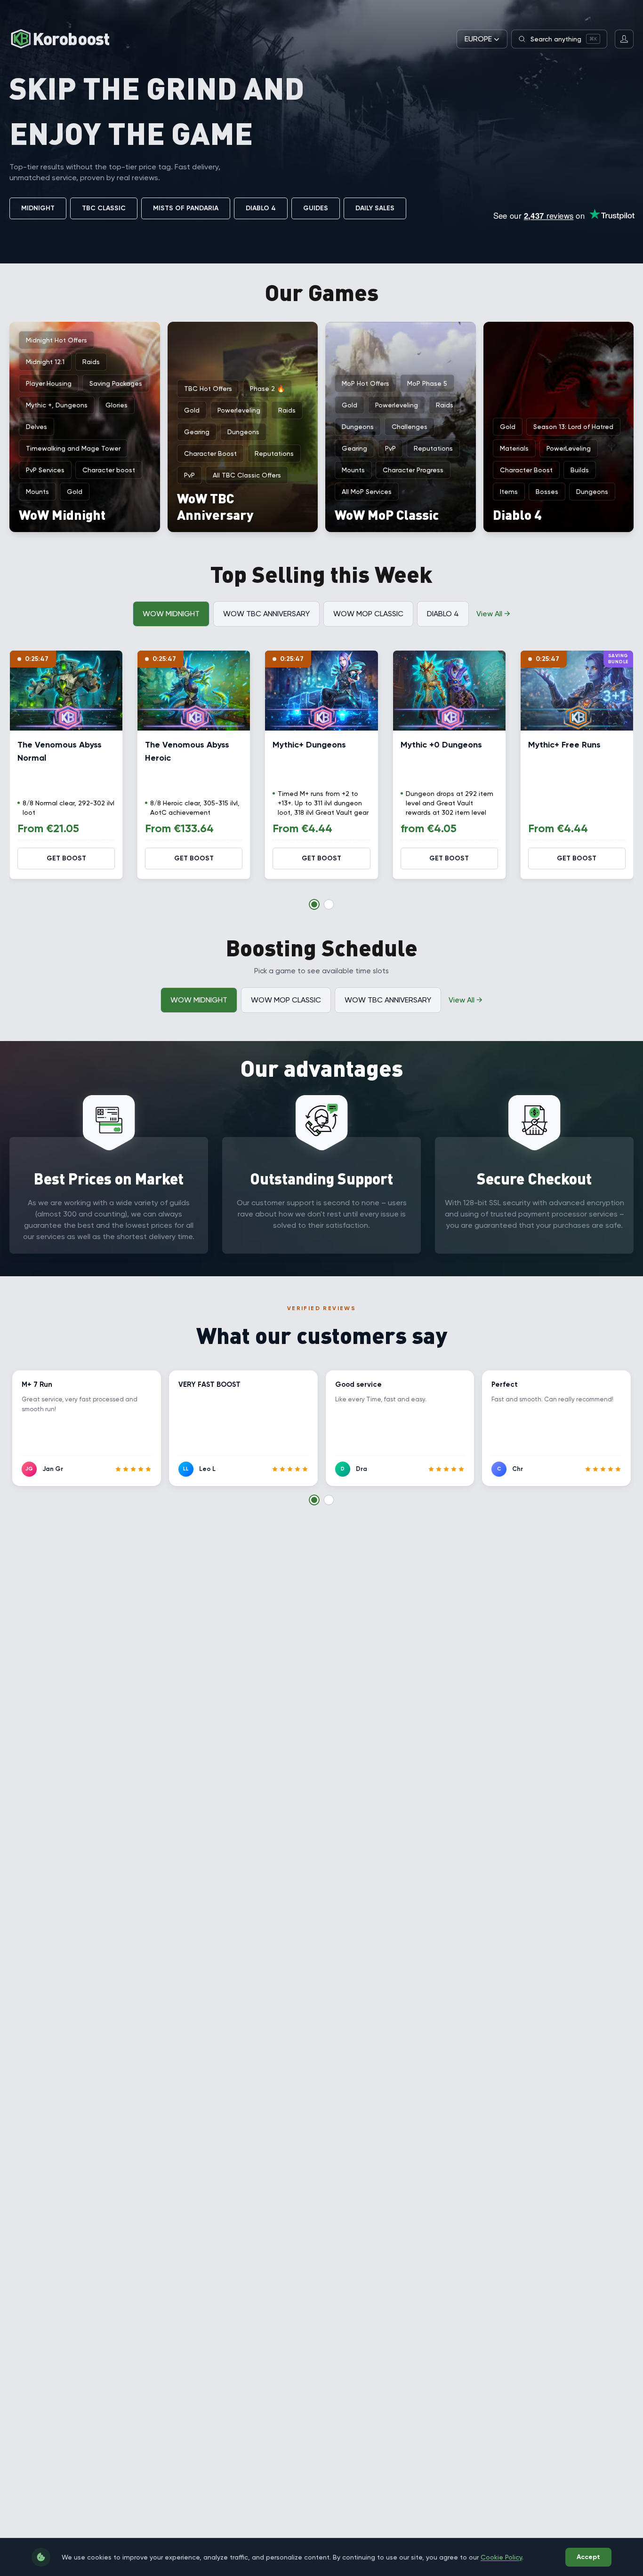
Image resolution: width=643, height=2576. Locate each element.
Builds (580, 470)
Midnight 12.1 (45, 362)
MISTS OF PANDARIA (186, 208)
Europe (478, 39)
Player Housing (49, 383)
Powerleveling (239, 410)
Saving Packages (116, 383)
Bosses (547, 492)
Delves (36, 427)
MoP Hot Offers (366, 383)
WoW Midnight (171, 614)
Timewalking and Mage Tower (73, 448)
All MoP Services (367, 492)
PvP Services (45, 470)
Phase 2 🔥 (267, 389)
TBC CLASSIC (104, 208)
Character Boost (210, 453)
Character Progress (413, 470)
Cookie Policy (501, 2557)
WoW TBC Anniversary (266, 614)
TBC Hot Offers (208, 389)
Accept (588, 2557)
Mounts (37, 492)
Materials (514, 448)
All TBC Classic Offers (247, 475)
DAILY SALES (375, 208)
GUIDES (316, 208)
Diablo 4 (443, 614)
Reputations (274, 453)
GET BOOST (66, 858)
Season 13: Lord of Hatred (573, 427)
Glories (117, 405)
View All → (493, 614)
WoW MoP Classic (368, 614)
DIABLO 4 (261, 208)
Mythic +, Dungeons (57, 405)
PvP (189, 475)
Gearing (197, 432)
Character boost (109, 470)
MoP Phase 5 (427, 383)
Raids (91, 362)
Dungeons (243, 432)
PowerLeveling (569, 448)
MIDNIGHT (38, 208)
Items (509, 492)
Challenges (410, 427)
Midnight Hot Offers (56, 340)
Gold (75, 492)
